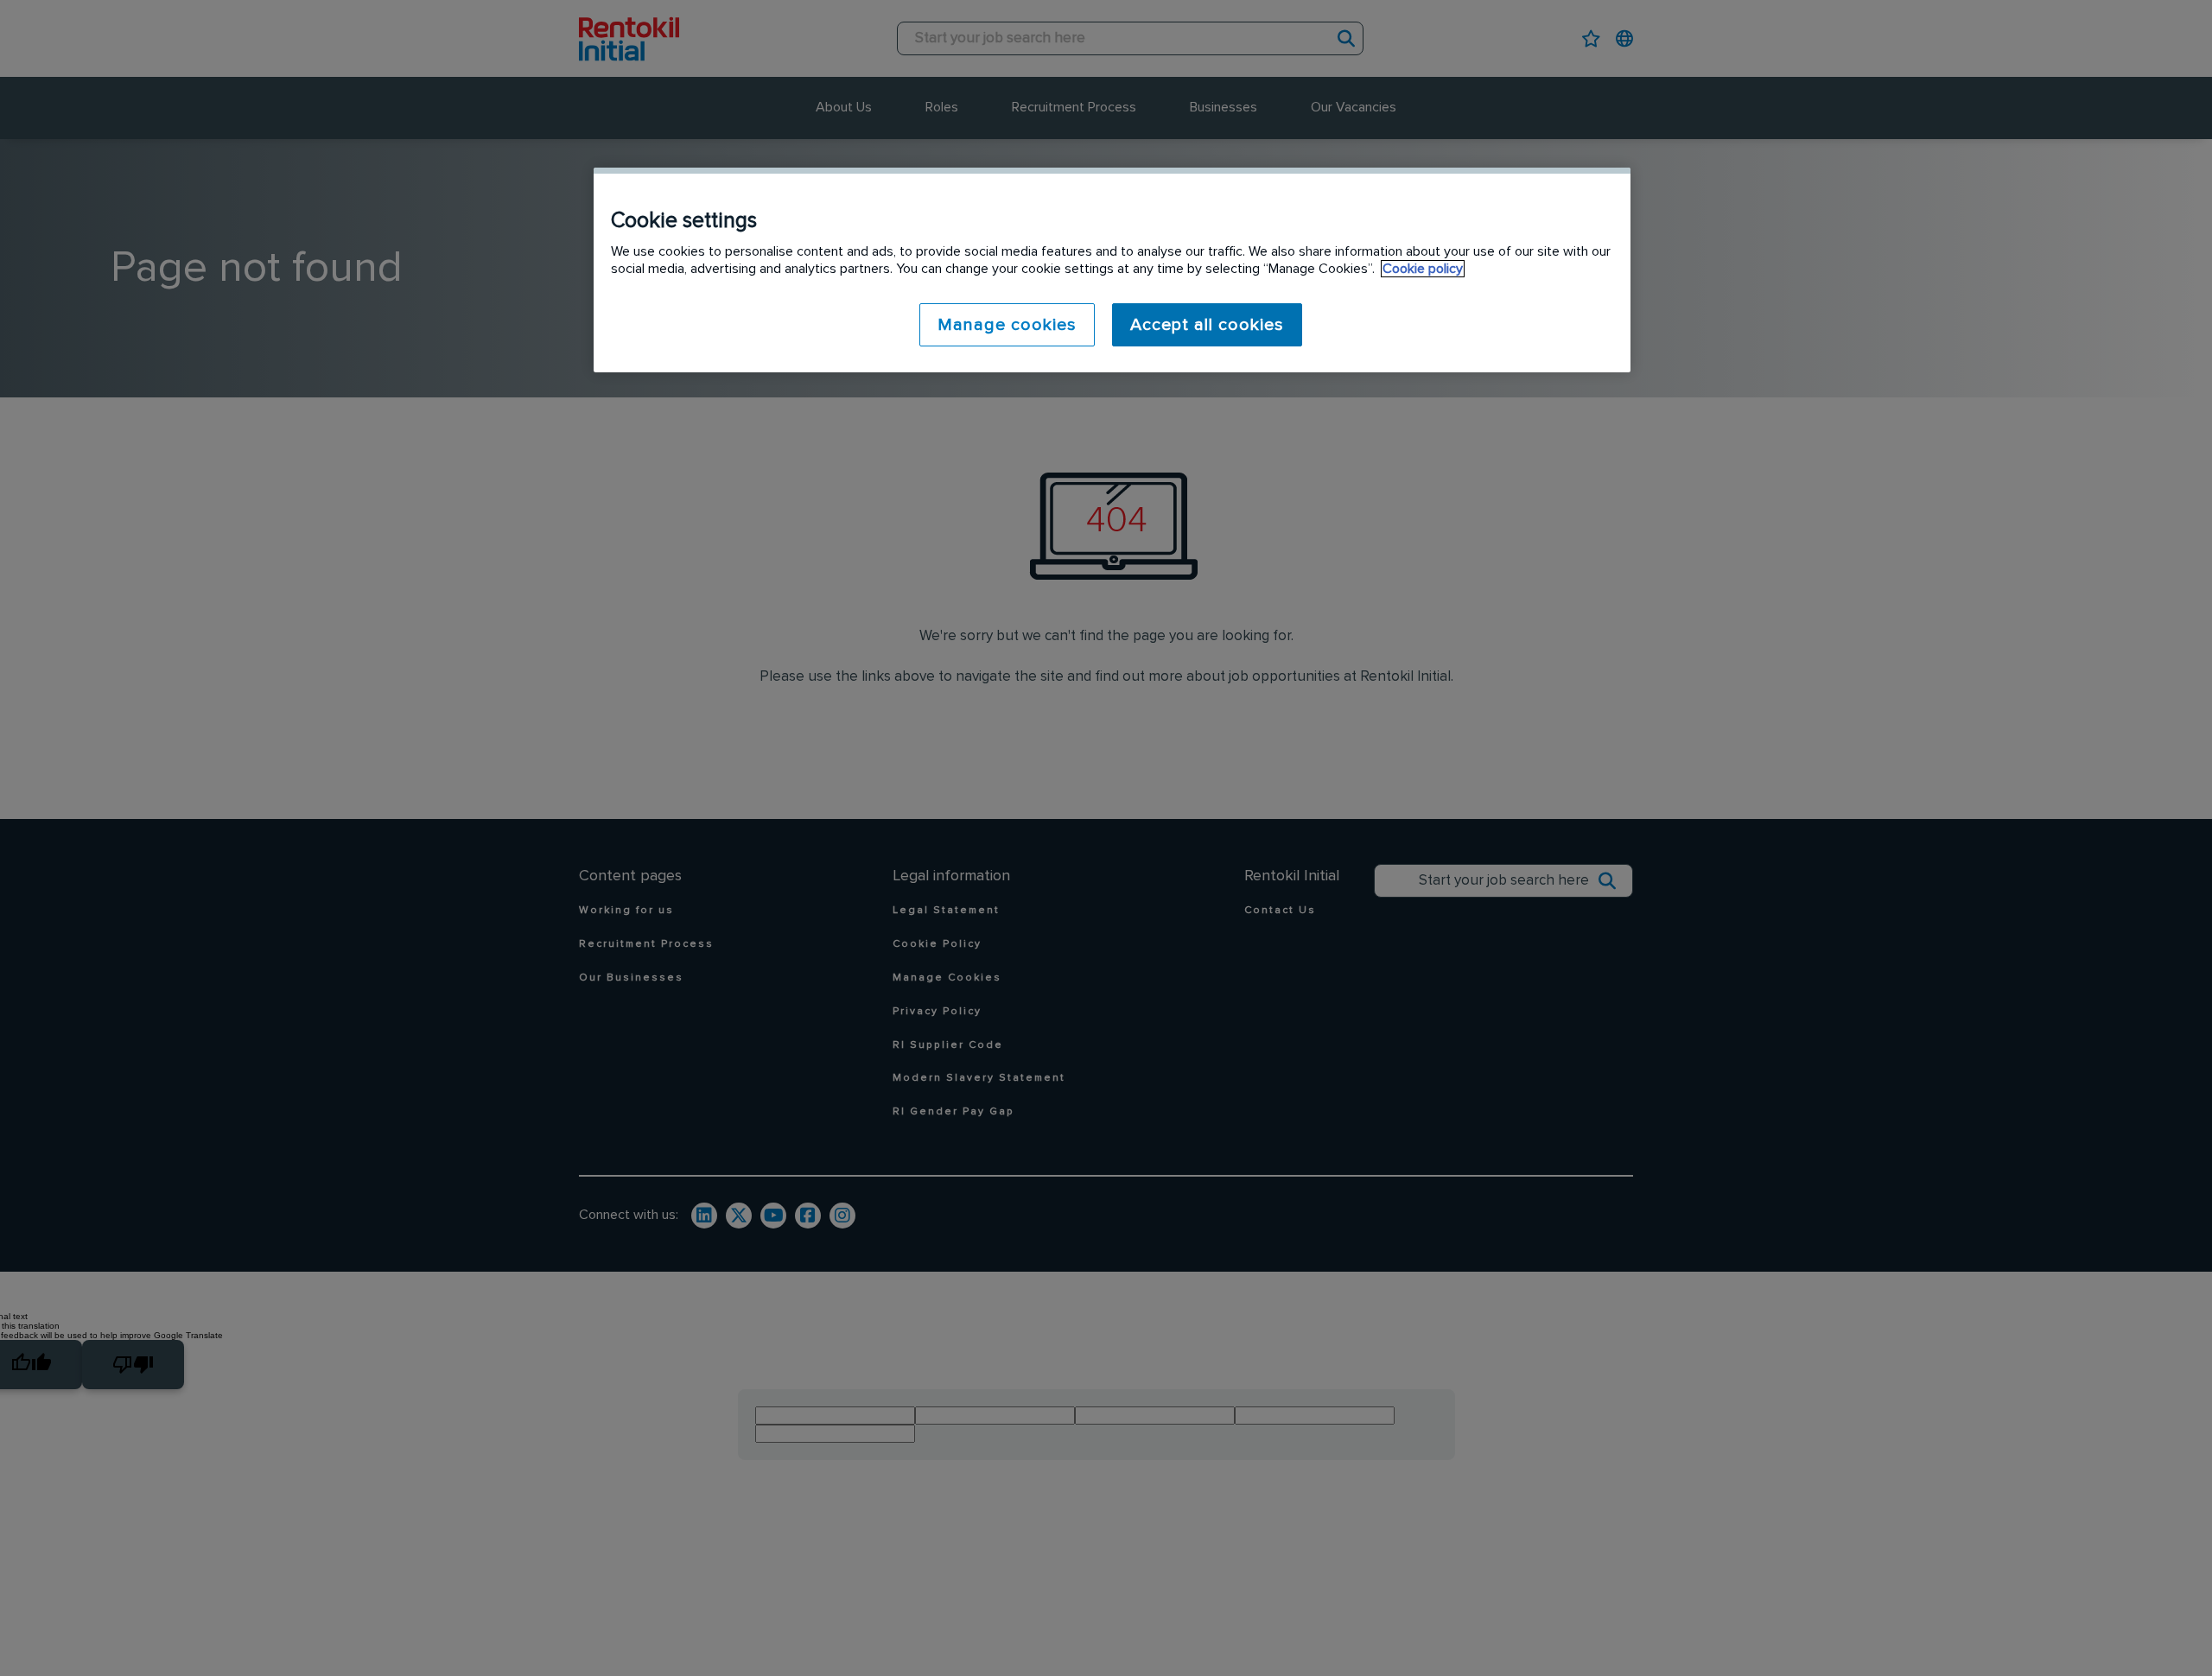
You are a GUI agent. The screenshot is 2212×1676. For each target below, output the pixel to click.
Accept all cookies (1207, 325)
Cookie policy (1423, 269)
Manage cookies (1007, 325)
